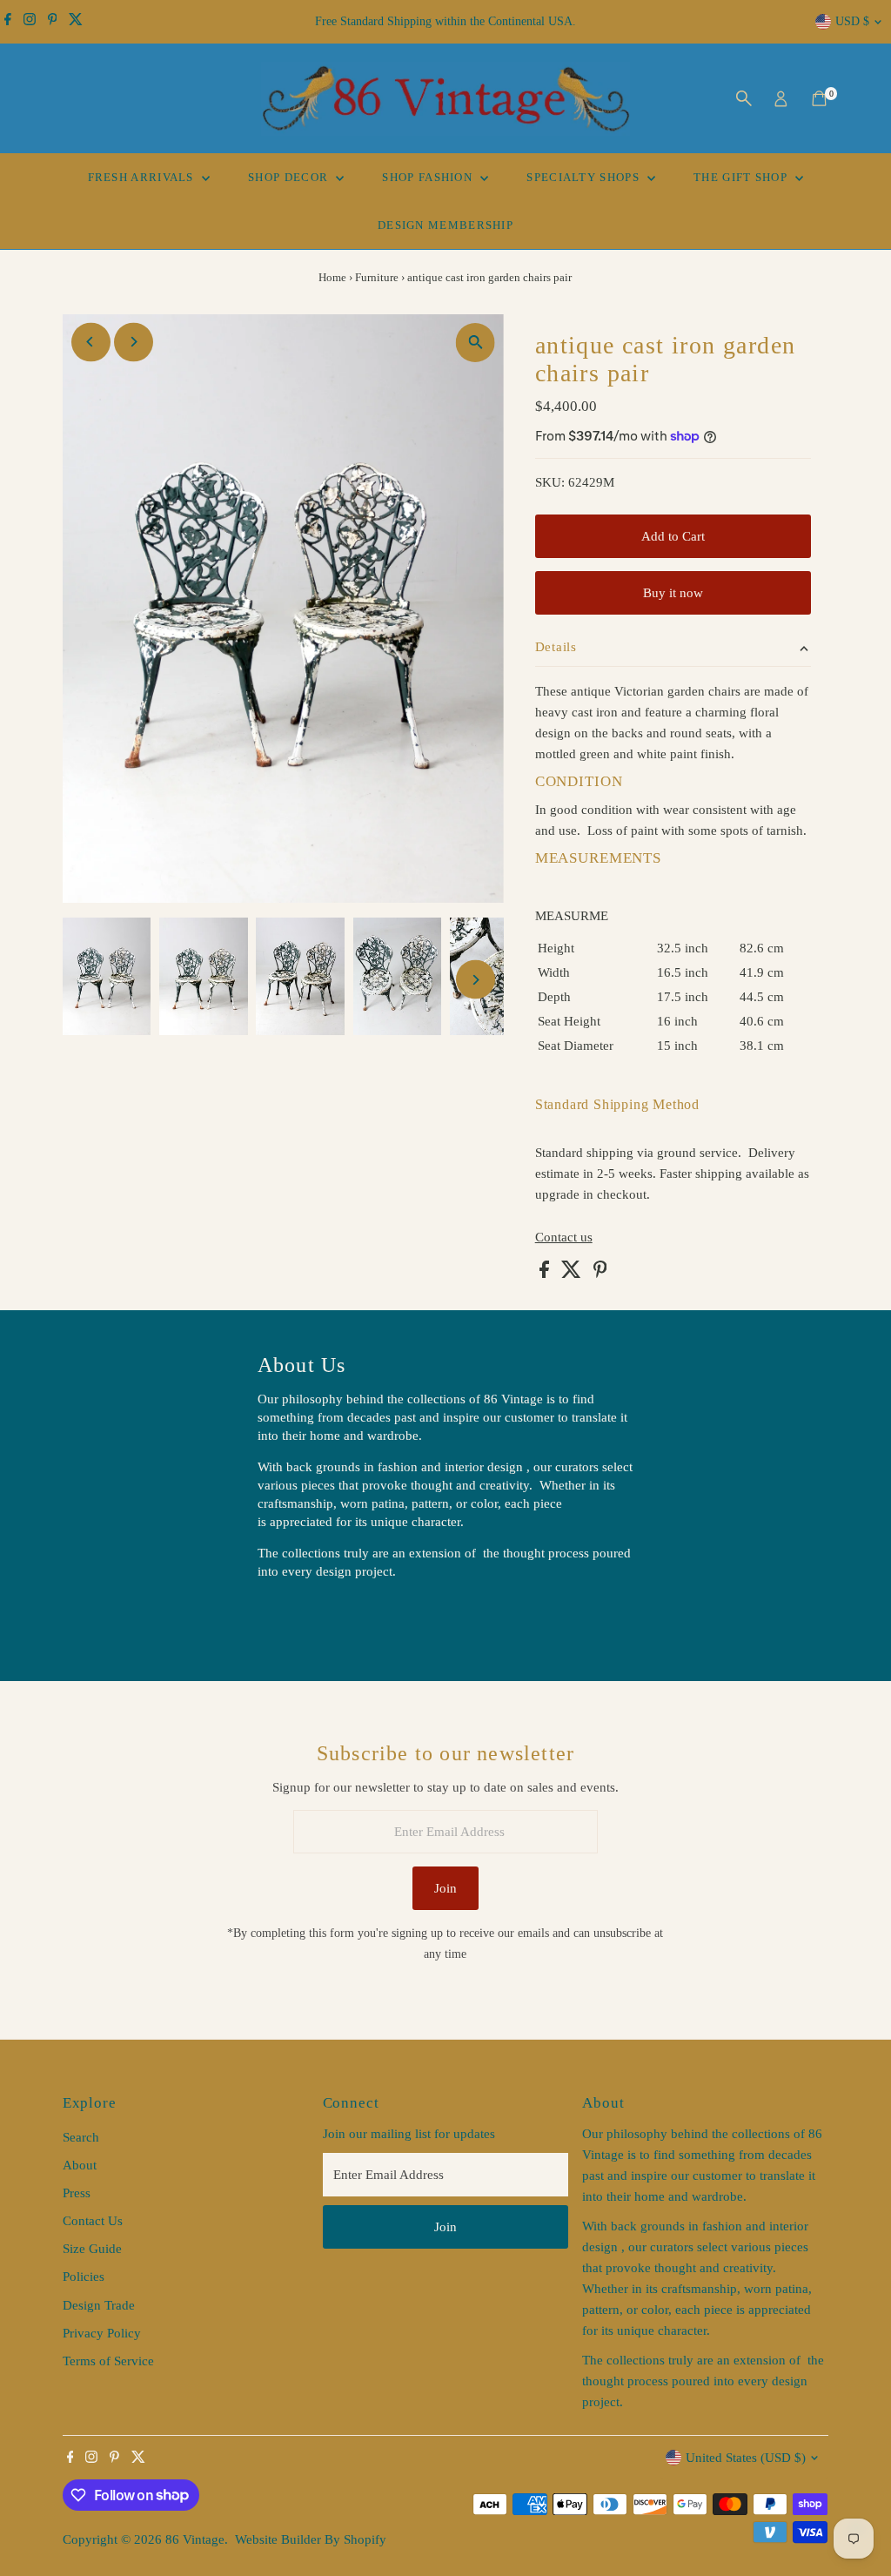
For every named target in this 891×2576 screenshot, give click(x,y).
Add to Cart (673, 536)
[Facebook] (8, 22)
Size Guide (92, 2249)
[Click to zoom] (476, 343)
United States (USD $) (746, 2458)
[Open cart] (819, 98)
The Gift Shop (742, 177)
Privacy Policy (102, 2333)
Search (81, 2137)
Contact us (564, 1238)
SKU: (550, 482)
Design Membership (445, 225)
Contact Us (93, 2221)
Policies (84, 2277)
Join (445, 1888)
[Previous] (91, 342)
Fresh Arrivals (143, 177)
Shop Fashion (429, 177)
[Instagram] (30, 22)
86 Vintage (195, 2539)
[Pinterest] (53, 22)
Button (294, 1616)
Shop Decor (290, 177)
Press (77, 2193)
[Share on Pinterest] (600, 1274)
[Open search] (744, 98)
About (80, 2165)
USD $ (852, 21)
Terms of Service (108, 2361)
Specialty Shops (585, 177)
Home (332, 277)
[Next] (134, 342)
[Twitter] (76, 22)
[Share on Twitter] (573, 1274)
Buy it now (673, 593)
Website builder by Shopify (311, 2539)
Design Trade (99, 2305)
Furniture (377, 277)
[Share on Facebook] (546, 1274)
